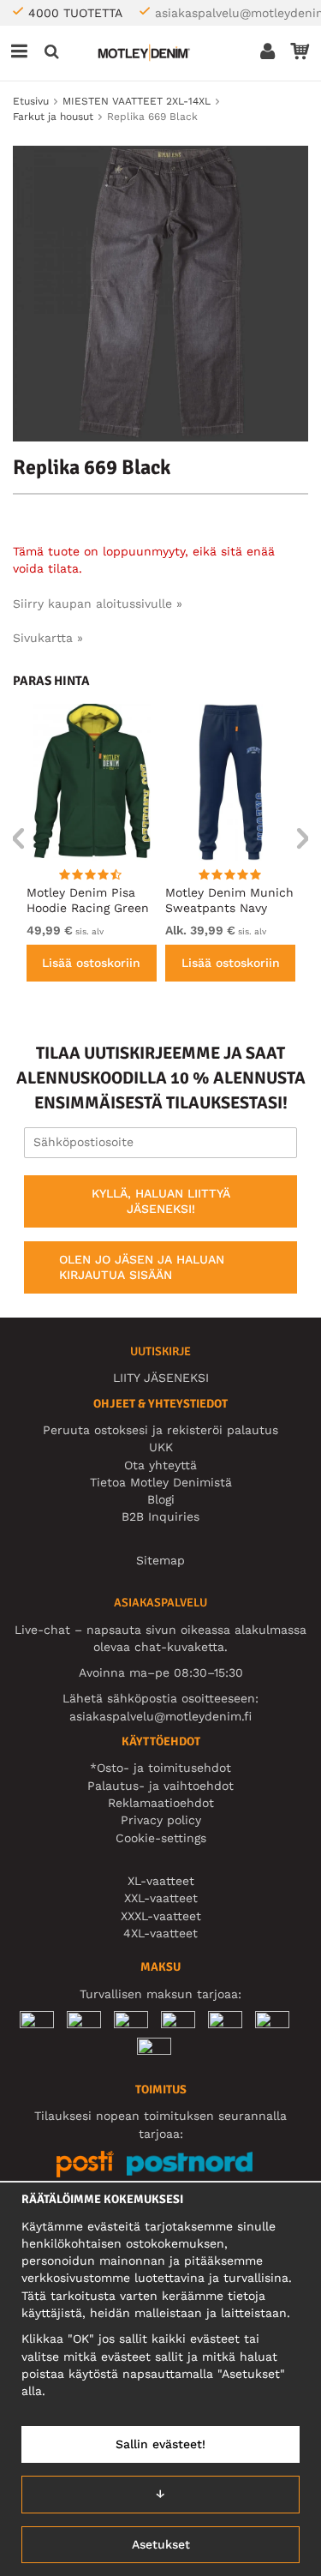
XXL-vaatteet (161, 1898)
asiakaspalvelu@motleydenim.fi (160, 1716)
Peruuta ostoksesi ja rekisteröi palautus (160, 1430)
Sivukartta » (48, 638)
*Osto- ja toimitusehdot (160, 1768)
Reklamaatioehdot (161, 1803)
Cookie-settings (161, 1838)
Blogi (161, 1499)
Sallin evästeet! (160, 2444)
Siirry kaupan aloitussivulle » (98, 603)
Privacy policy (161, 1820)
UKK (161, 1447)
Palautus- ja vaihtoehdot (160, 1786)
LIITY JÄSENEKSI (161, 1378)
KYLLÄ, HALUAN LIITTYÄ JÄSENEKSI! (161, 1201)
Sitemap (160, 1560)
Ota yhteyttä (160, 1465)
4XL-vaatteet (160, 1933)
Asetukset (161, 2544)
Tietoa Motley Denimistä (161, 1482)
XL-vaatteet (161, 1881)
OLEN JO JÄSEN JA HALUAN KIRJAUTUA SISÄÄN (142, 1267)
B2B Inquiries (160, 1516)
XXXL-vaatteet (161, 1916)
